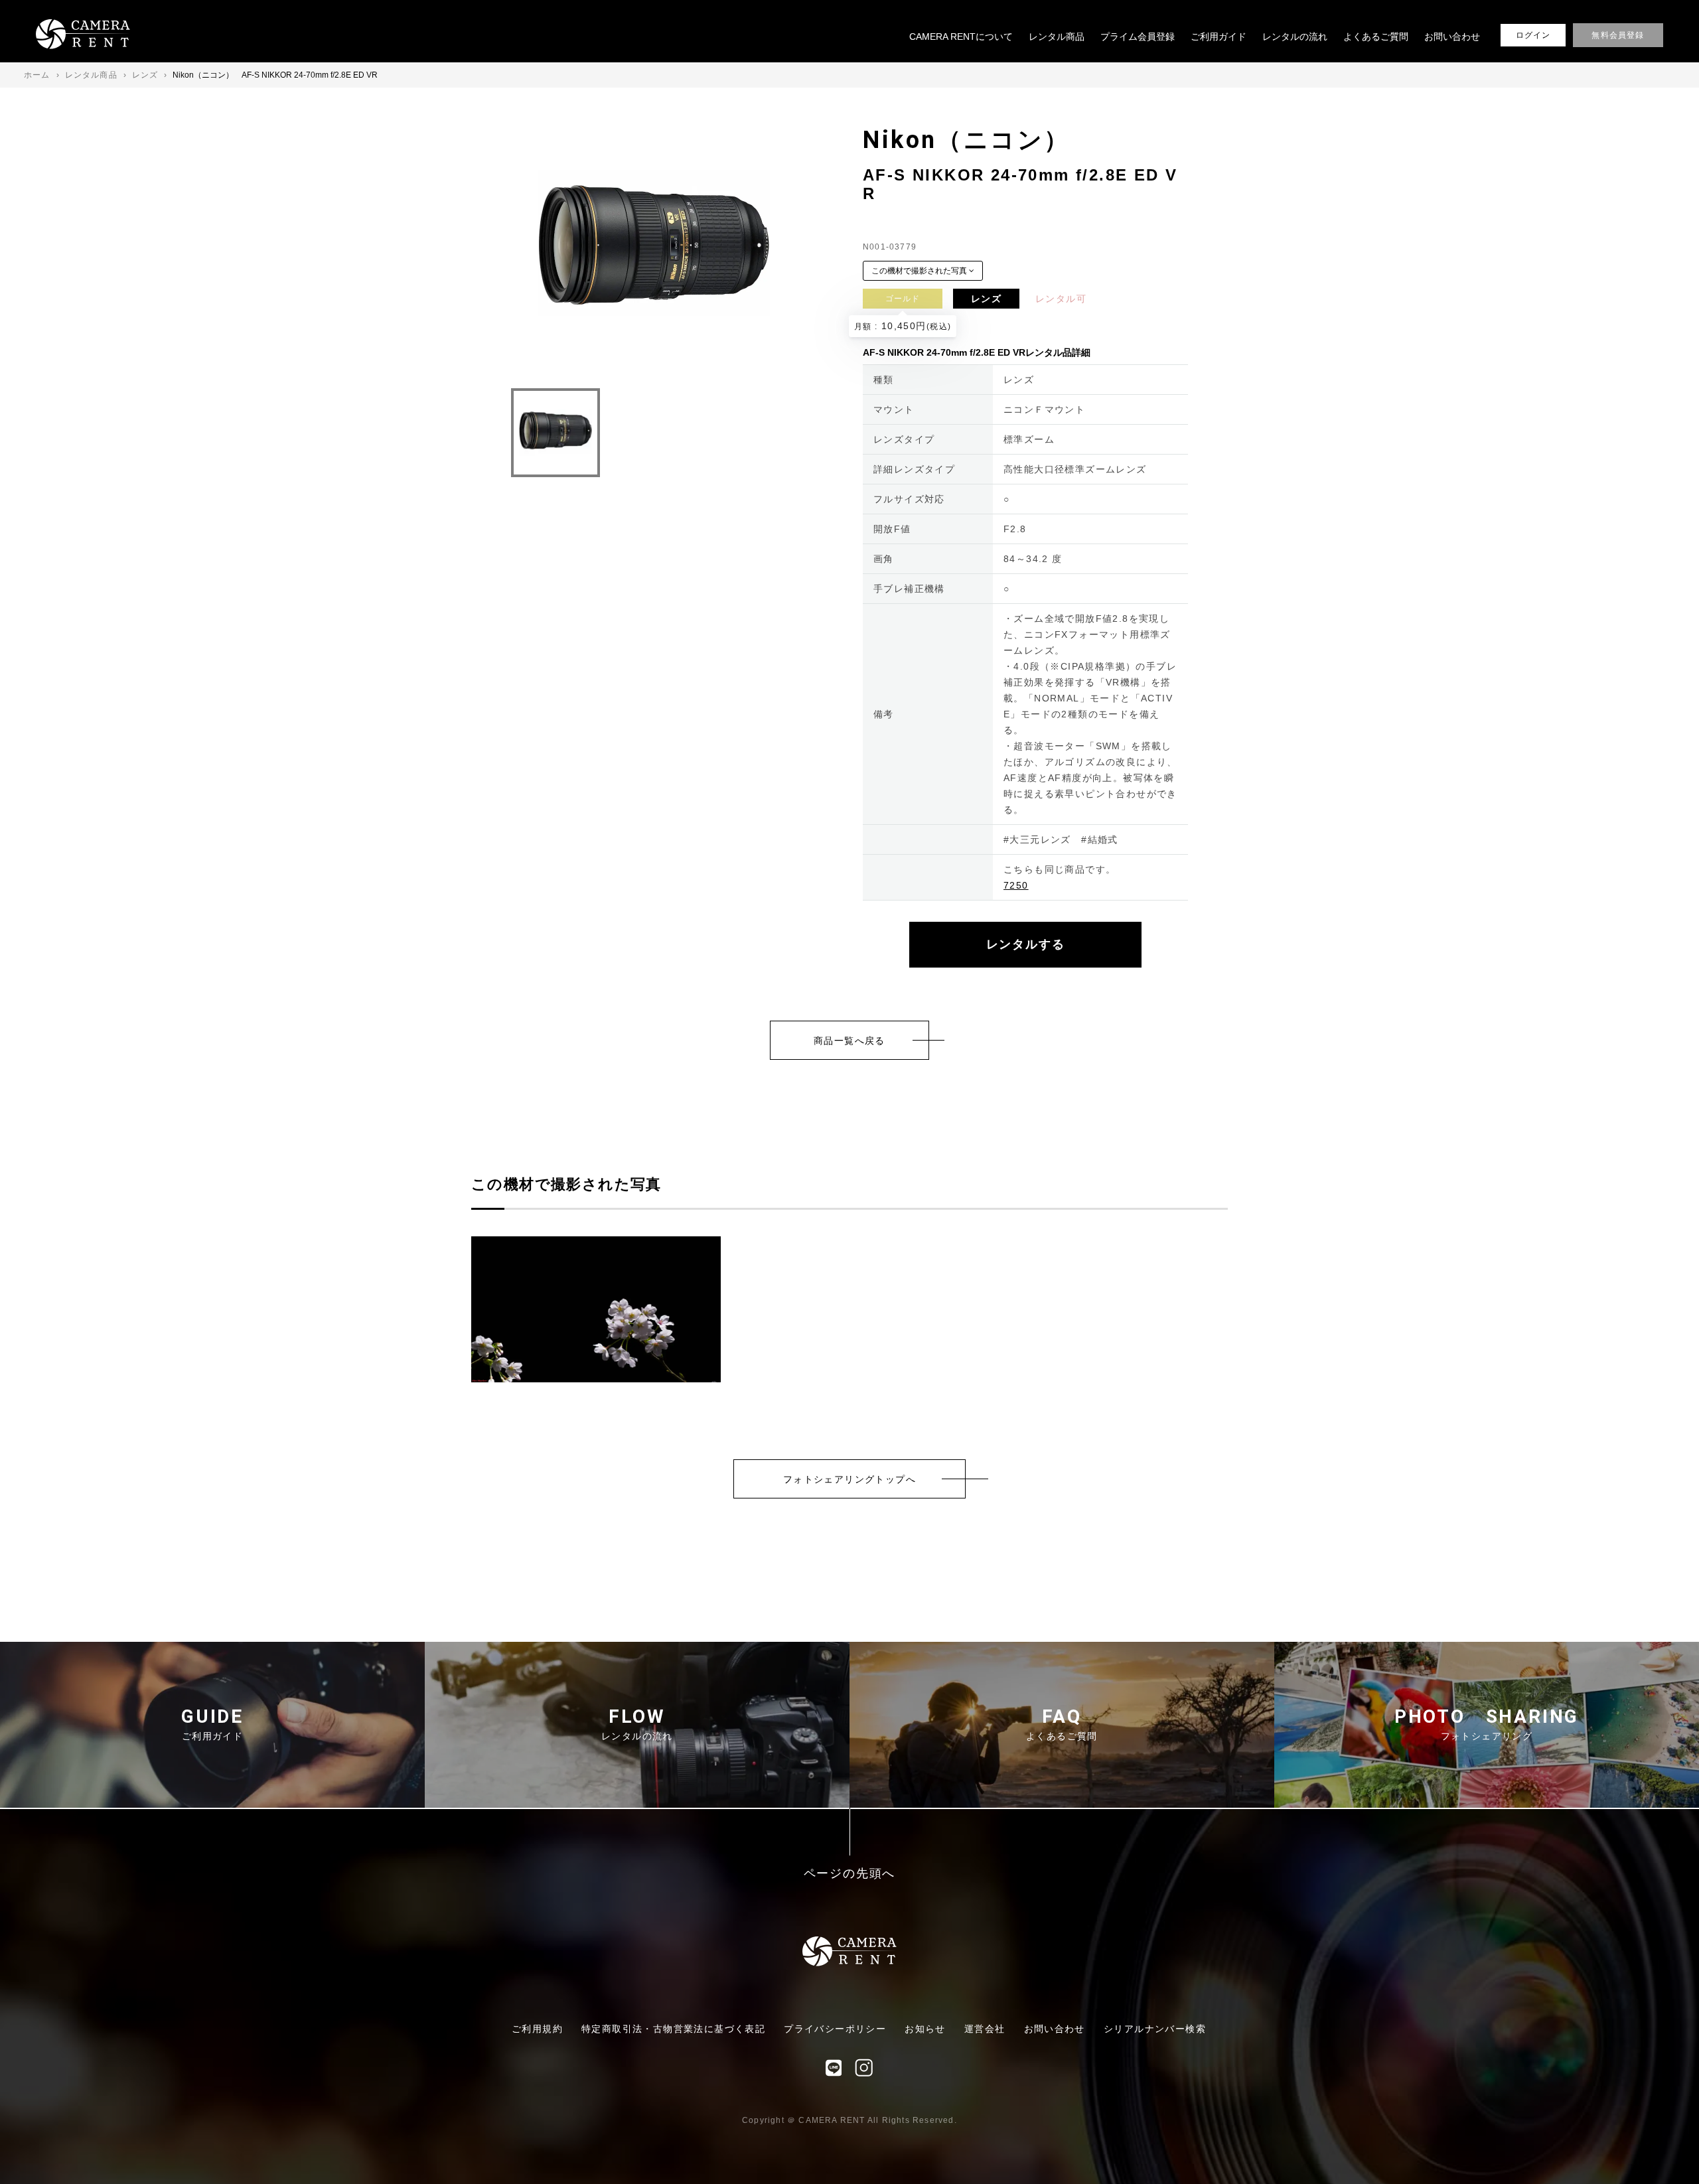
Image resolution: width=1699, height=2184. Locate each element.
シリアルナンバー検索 (1155, 2029)
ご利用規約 (537, 2029)
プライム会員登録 (1138, 36)
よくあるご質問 (1376, 36)
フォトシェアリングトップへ (849, 1479)
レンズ (986, 299)
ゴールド (903, 299)
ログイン (1533, 35)
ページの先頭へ (850, 1874)
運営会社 (985, 2029)
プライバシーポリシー (835, 2029)
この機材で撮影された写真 (920, 271)
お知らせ (925, 2029)
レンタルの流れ (1295, 36)
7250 (1016, 885)
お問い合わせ (1452, 36)
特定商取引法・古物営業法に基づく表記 (673, 2029)
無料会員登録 (1618, 35)
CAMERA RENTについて (961, 36)
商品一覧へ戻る (849, 1041)
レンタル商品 (1057, 36)
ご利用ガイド (1219, 36)
